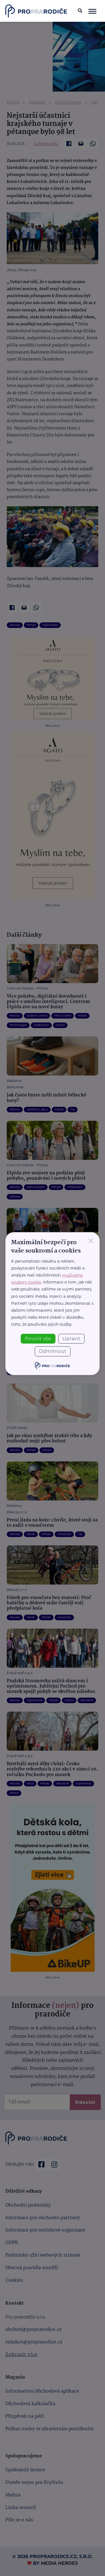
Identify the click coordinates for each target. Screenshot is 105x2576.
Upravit (71, 1339)
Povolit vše (38, 1339)
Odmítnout (53, 1351)
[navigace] (92, 11)
